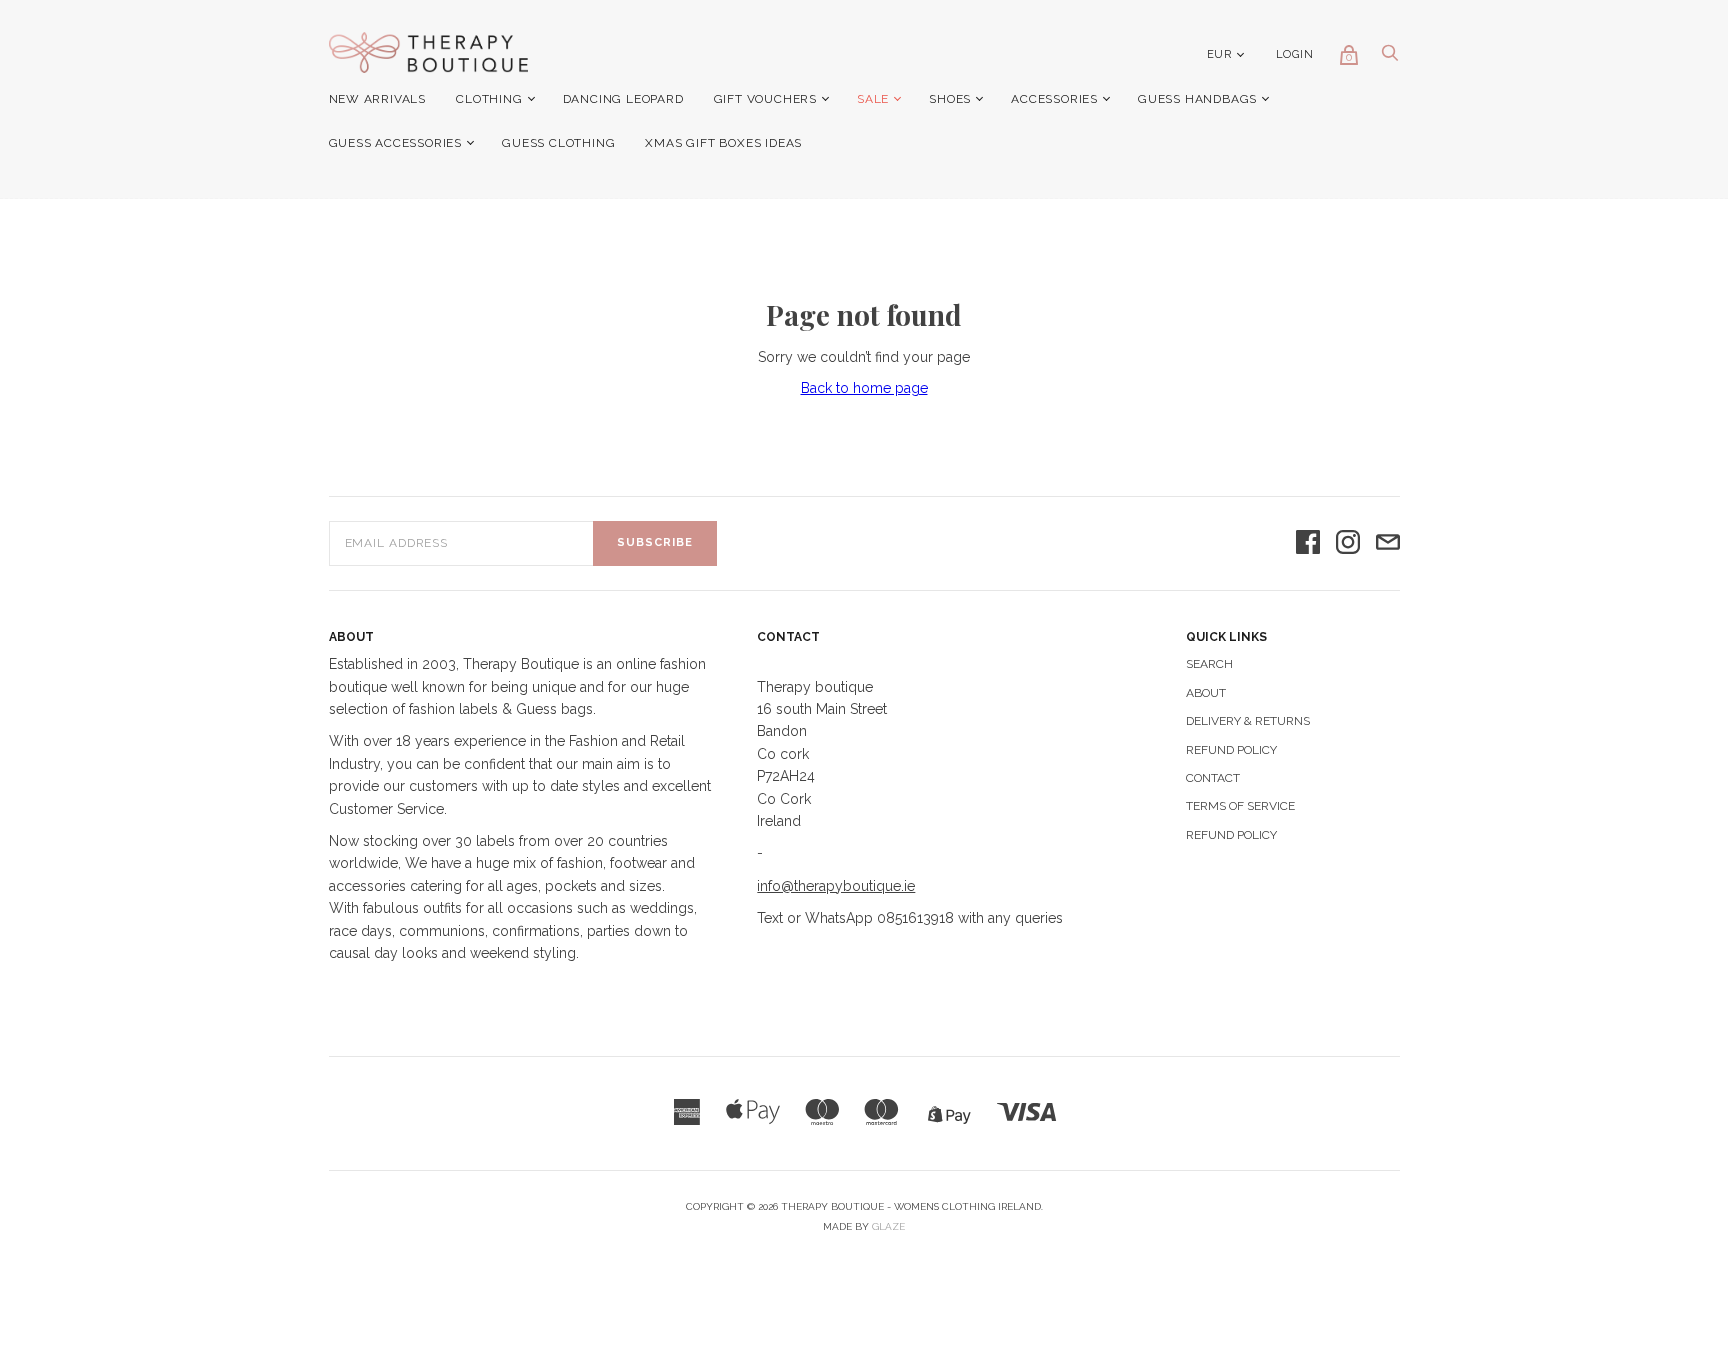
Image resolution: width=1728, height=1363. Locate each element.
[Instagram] (1348, 543)
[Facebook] (1308, 543)
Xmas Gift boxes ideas (723, 143)
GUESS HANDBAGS (1197, 99)
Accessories (1054, 99)
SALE (873, 99)
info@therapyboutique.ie (836, 886)
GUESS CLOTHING (558, 143)
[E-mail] (1388, 543)
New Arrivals (378, 99)
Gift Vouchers (765, 99)
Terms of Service (1240, 806)
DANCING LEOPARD (623, 99)
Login (1295, 54)
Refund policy (1231, 835)
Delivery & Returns (1248, 721)
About (1206, 693)
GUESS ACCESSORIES (396, 143)
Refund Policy (1231, 750)
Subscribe (655, 542)
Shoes (950, 99)
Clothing (489, 99)
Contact (1213, 778)
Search (1209, 664)
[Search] (1390, 58)
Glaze (888, 1226)
